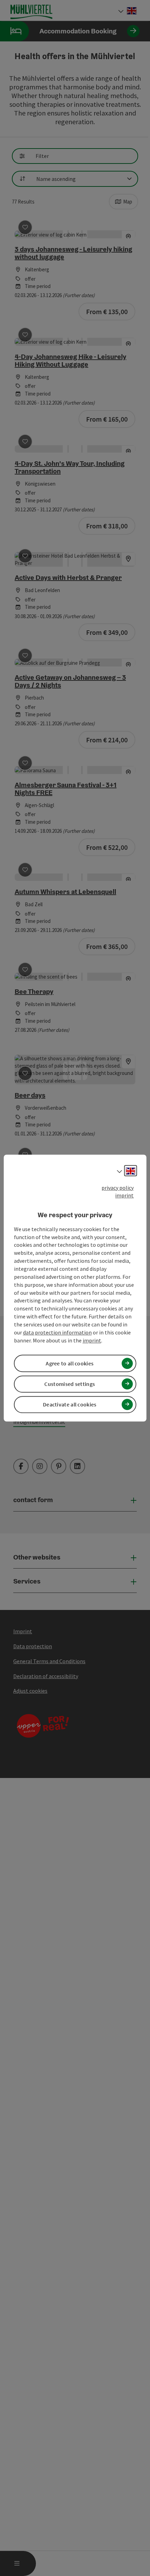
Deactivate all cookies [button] (70, 1404)
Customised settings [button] (70, 1384)
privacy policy (118, 1188)
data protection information (57, 1332)
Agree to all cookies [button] (70, 1363)
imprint (124, 1196)
